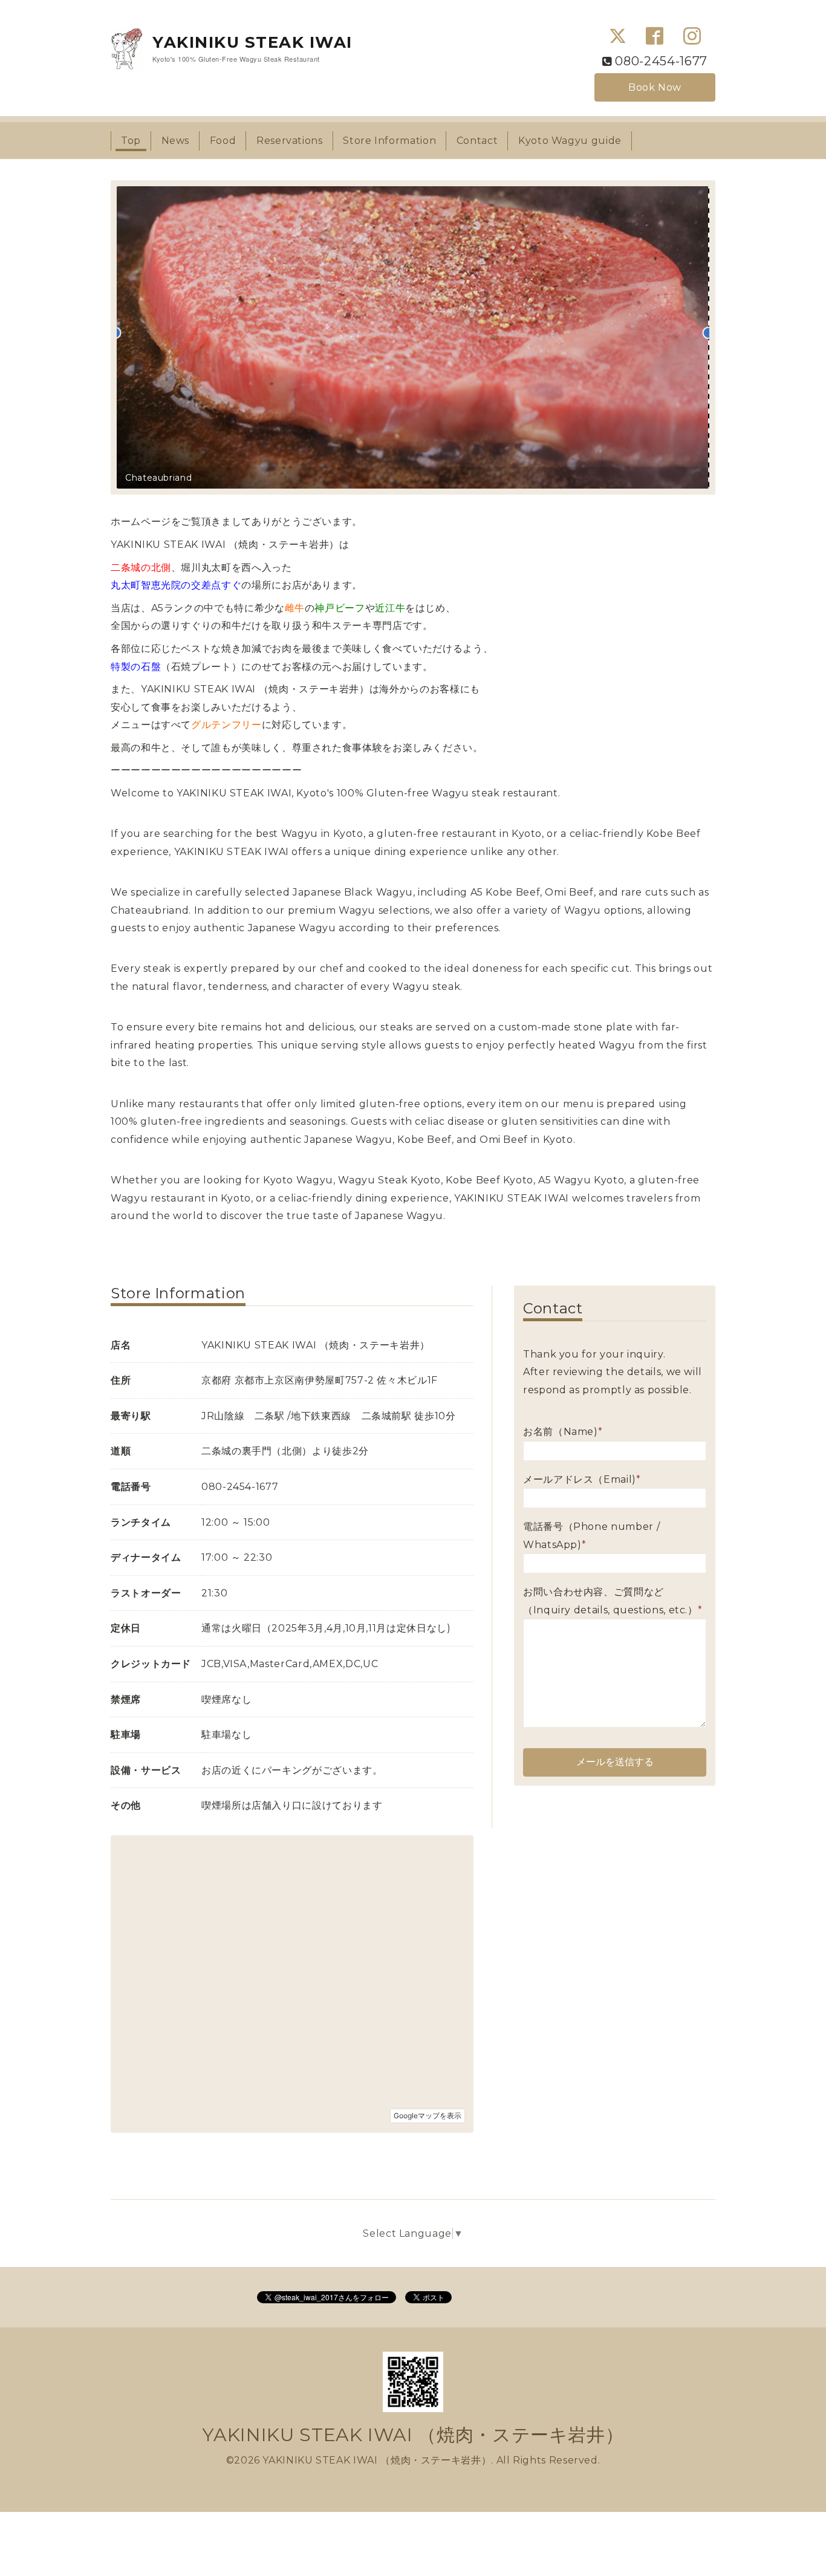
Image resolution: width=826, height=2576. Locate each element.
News (176, 141)
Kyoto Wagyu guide (570, 141)
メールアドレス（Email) (582, 1479)
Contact (477, 141)
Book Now (655, 87)
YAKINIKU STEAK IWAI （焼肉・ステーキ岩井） (413, 2435)
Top (131, 141)
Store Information (389, 141)
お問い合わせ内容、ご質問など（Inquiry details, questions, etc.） (613, 1601)
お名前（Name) (563, 1432)
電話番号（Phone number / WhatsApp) (591, 1536)
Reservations (290, 141)
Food (223, 141)
